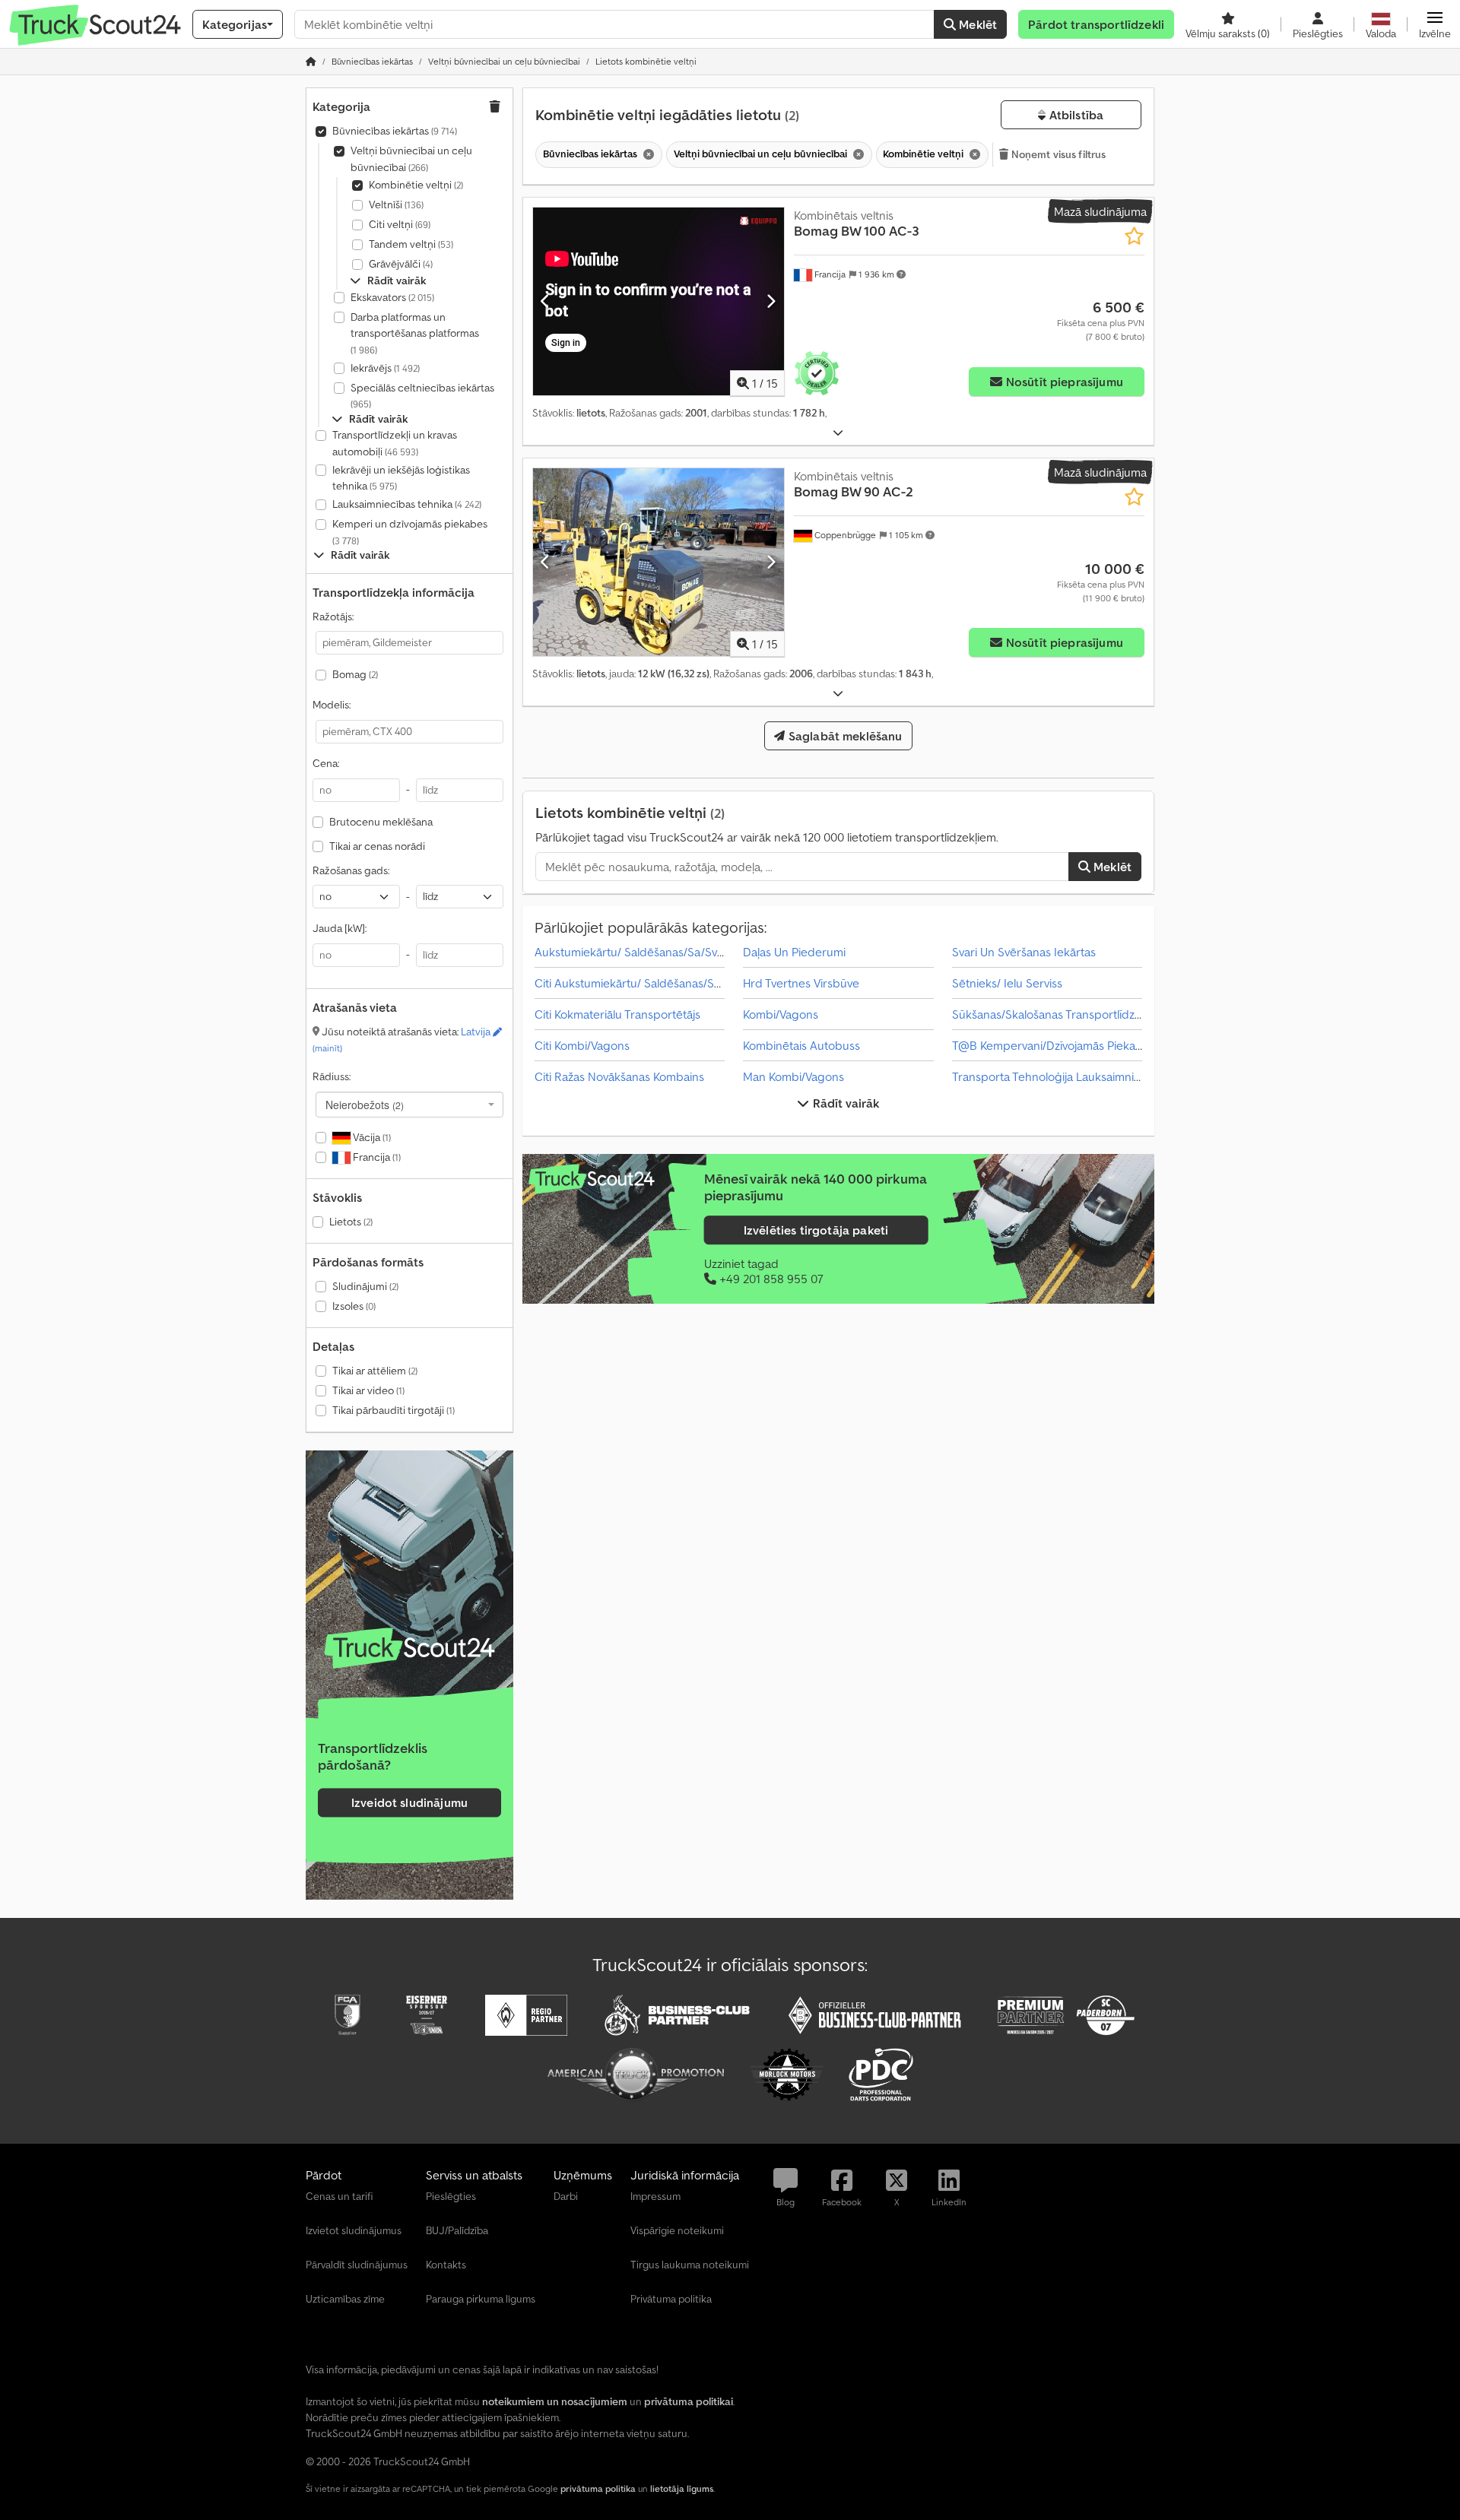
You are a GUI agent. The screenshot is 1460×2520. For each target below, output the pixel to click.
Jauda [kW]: (340, 928)
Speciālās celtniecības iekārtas (422, 396)
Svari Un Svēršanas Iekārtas (1024, 952)
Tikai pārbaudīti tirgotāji (394, 1410)
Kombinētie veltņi (416, 185)
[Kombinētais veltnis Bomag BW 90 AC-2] (659, 562)
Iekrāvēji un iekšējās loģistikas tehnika (401, 478)
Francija (376, 1157)
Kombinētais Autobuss (801, 1045)
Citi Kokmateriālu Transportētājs (617, 1014)
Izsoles (354, 1306)
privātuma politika (598, 2488)
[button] (1435, 24)
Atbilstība (1074, 115)
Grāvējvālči (401, 264)
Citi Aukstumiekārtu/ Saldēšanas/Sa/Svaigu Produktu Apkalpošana (709, 983)
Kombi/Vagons (781, 1014)
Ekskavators (392, 297)
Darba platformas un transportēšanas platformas (415, 333)
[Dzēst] (647, 155)
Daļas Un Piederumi (794, 952)
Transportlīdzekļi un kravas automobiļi (395, 443)
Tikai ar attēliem (375, 1371)
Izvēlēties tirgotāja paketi (816, 1231)
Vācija (371, 1137)
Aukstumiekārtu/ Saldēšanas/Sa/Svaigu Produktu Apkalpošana (699, 952)
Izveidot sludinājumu (409, 1803)
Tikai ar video (368, 1390)
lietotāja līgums (682, 2488)
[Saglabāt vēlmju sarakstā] (1134, 236)
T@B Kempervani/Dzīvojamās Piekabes (1054, 1045)
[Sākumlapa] (311, 61)
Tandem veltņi (411, 244)
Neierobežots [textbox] (365, 1105)
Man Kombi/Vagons (793, 1076)
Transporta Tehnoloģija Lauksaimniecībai (1059, 1076)
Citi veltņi (400, 224)
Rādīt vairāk (845, 1103)
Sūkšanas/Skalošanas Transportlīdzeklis (1055, 1014)
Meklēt (976, 24)
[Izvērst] (838, 433)
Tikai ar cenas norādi (377, 846)
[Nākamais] (771, 301)
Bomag (355, 674)
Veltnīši (396, 204)
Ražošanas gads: (351, 870)
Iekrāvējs (385, 368)
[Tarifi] (409, 1648)
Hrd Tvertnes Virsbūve (801, 983)
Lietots (351, 1222)
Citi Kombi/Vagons (582, 1045)
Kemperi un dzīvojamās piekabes (410, 532)
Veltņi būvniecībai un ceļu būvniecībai (411, 159)
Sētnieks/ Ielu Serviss (1007, 983)
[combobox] (409, 1105)
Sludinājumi (365, 1286)
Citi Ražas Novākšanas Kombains (619, 1076)
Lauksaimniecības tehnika (407, 504)
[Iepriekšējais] (546, 301)
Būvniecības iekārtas (395, 131)
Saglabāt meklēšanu (844, 736)
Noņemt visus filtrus (1058, 154)
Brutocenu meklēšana (381, 822)
